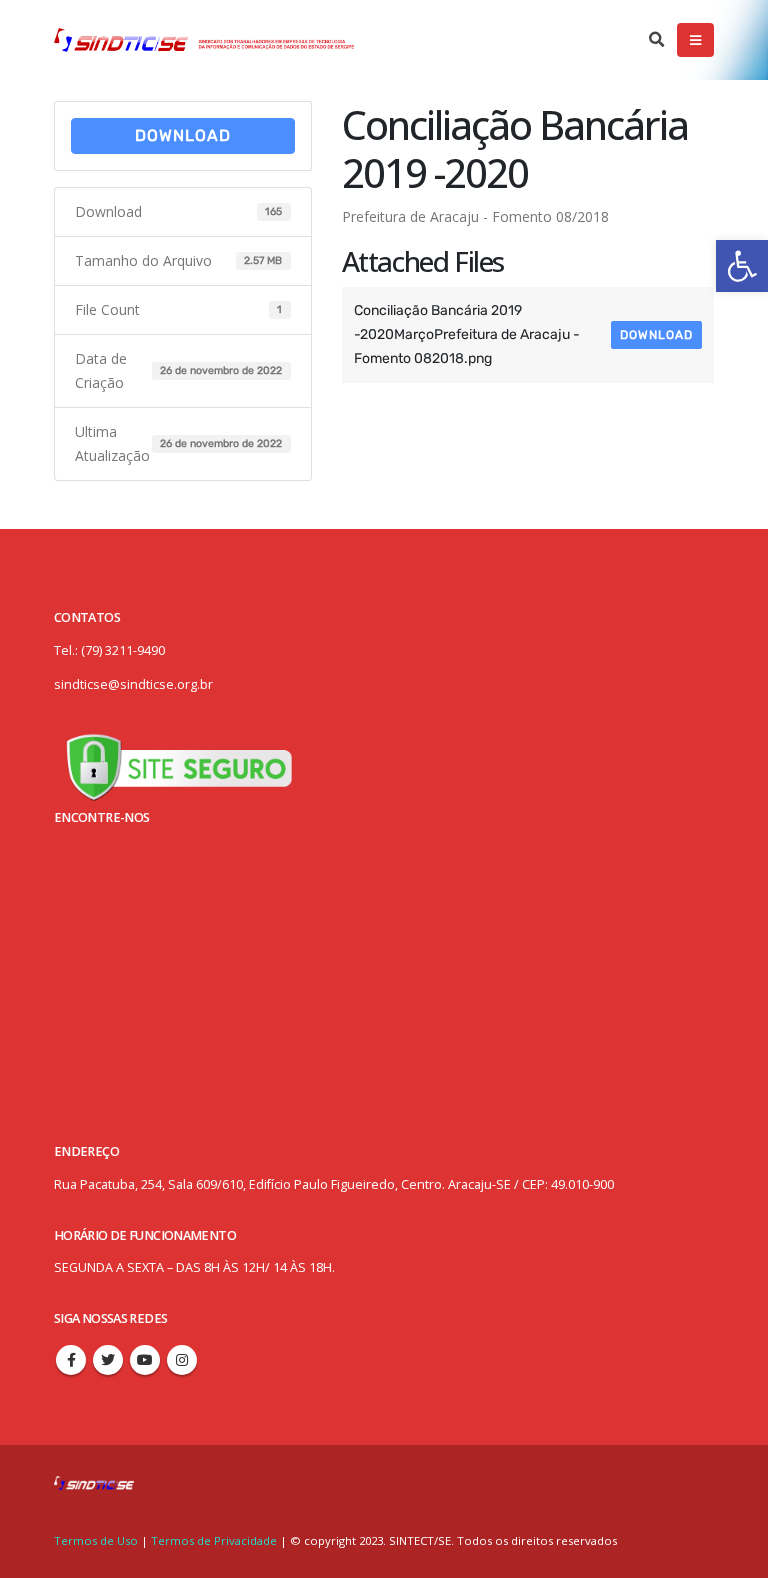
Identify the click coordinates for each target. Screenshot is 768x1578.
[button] (742, 266)
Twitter (108, 1360)
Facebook (71, 1360)
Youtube (145, 1360)
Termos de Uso (97, 1540)
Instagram (182, 1360)
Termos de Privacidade (214, 1540)
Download (183, 135)
